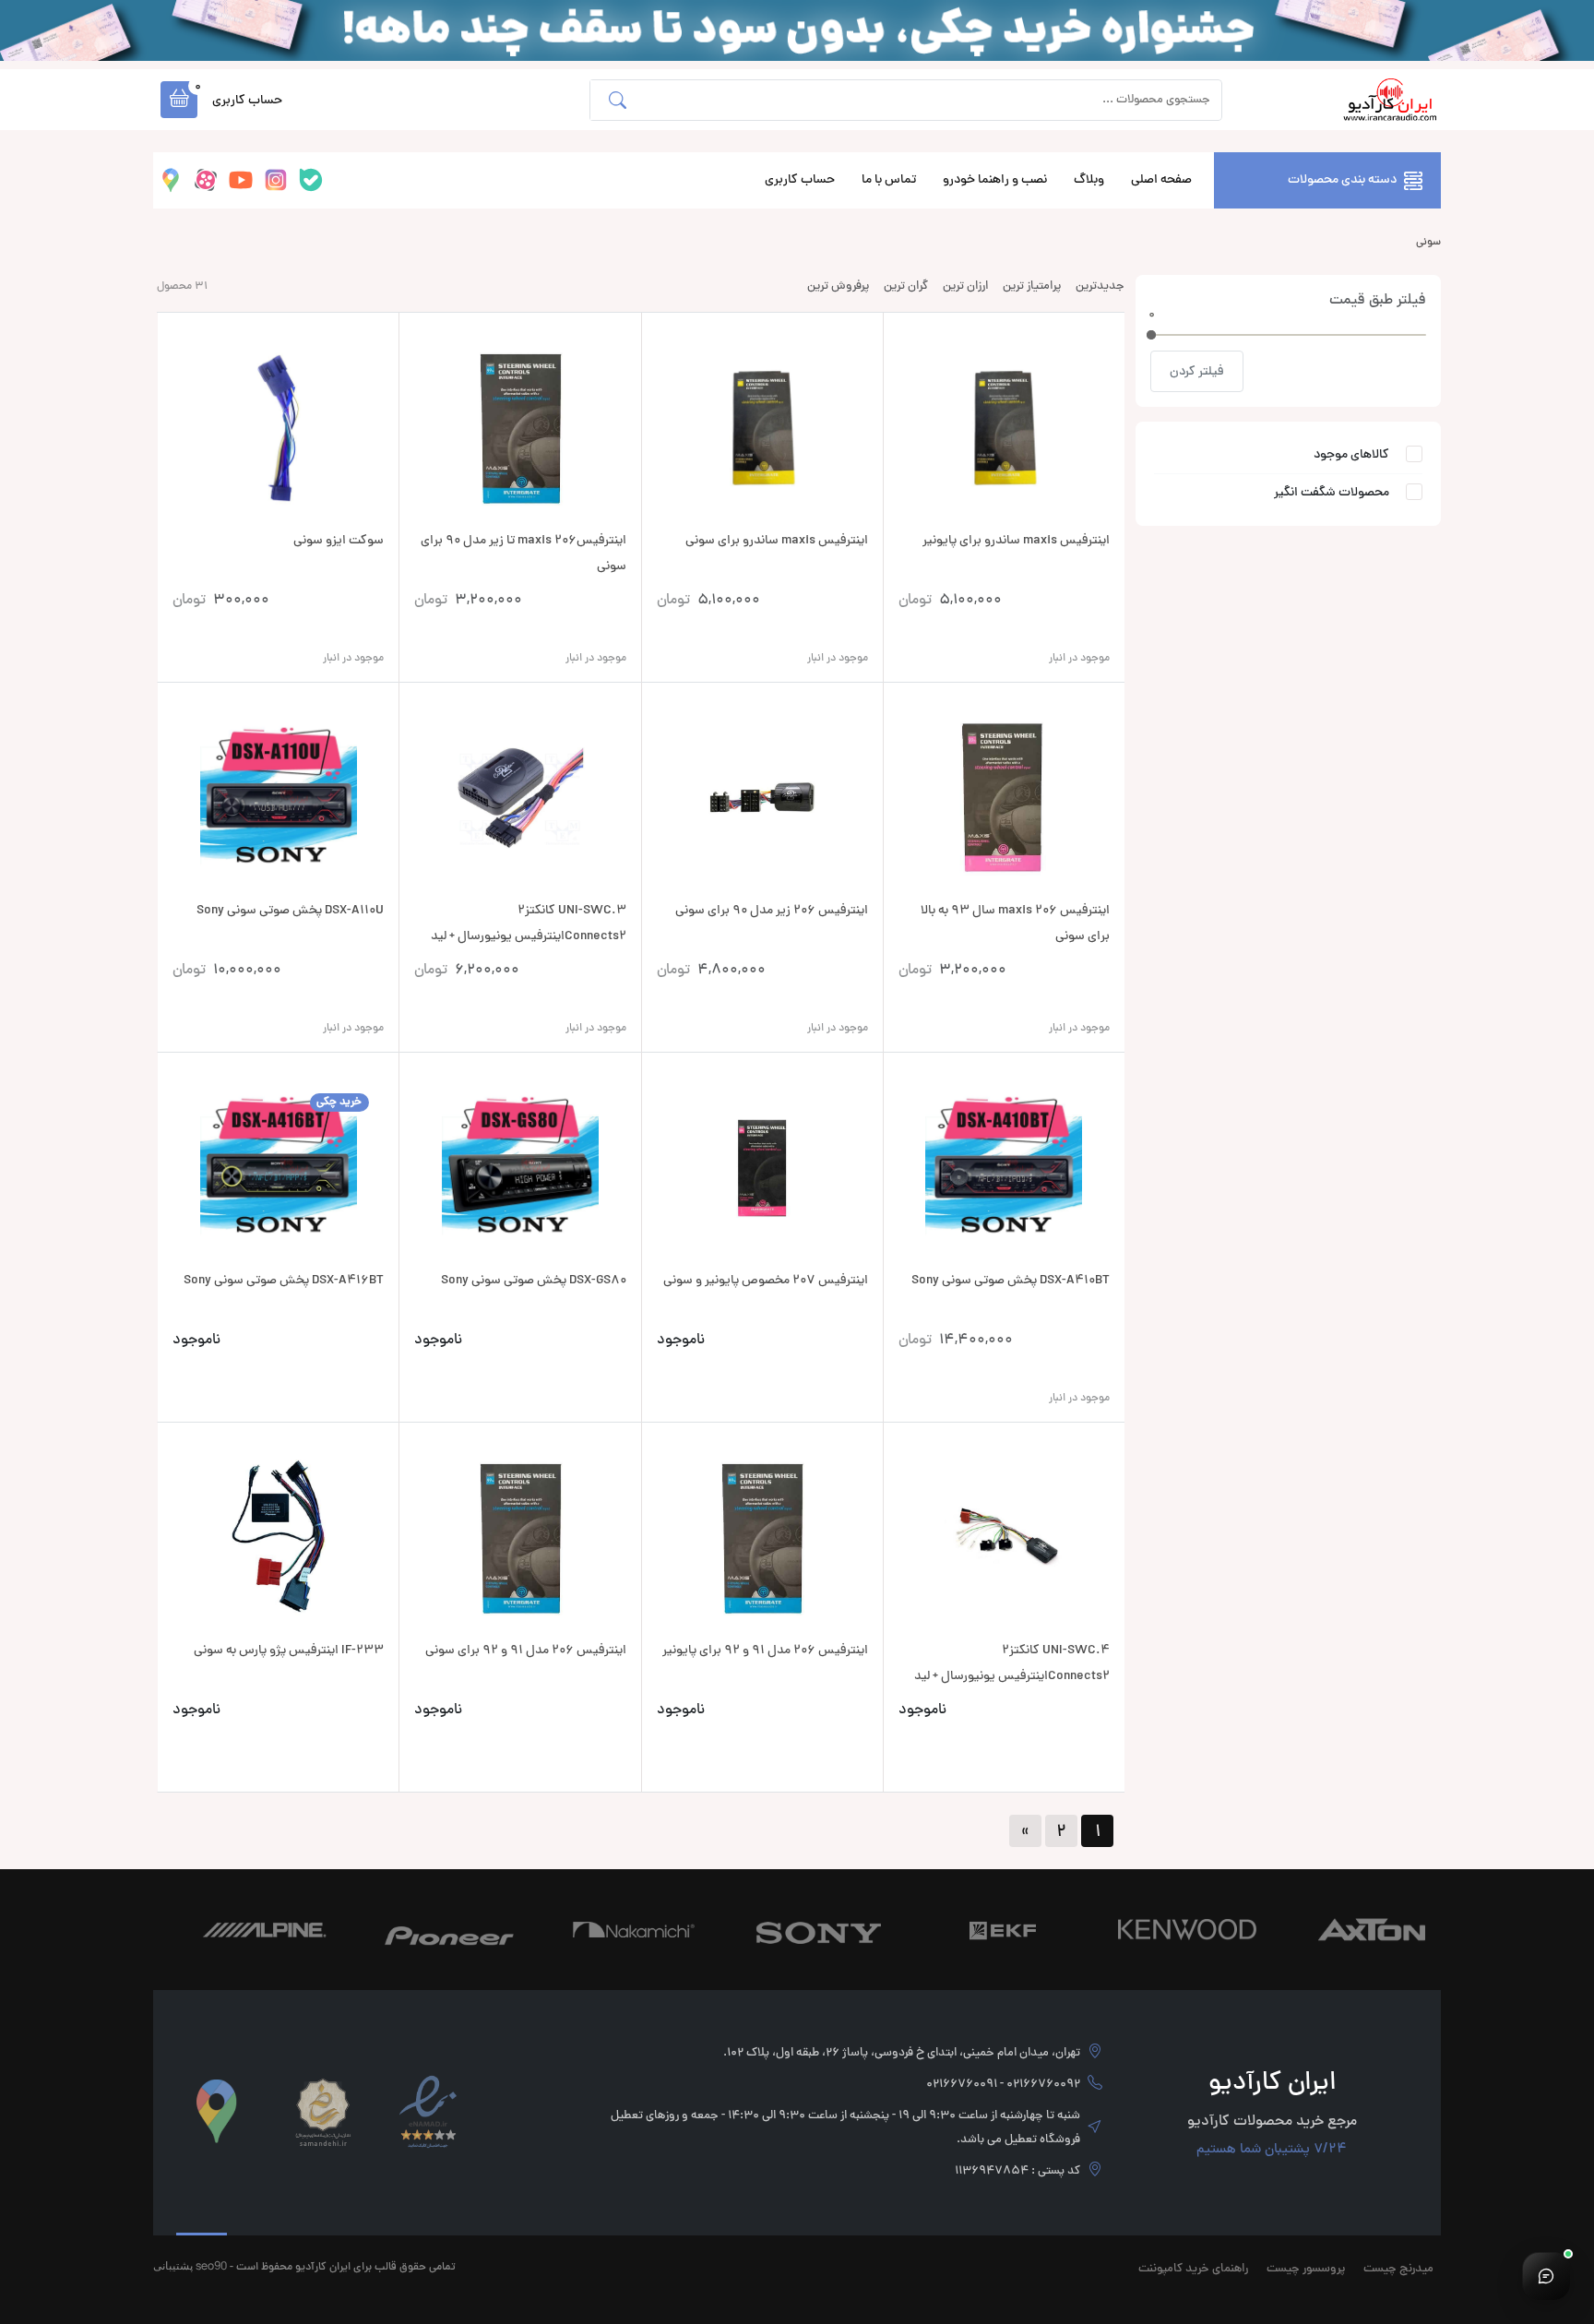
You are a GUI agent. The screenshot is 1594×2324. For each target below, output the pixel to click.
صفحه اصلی (1161, 180)
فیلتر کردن (1197, 372)
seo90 (211, 2265)
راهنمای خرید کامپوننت (1193, 2270)
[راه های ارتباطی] (1546, 2276)
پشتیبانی (173, 2265)
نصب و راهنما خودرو (995, 180)
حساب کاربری (800, 180)
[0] (1151, 335)
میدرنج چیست (1398, 2270)
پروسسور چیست (1306, 2270)
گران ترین (906, 287)
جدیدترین (1100, 287)
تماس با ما (889, 180)
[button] (179, 100)
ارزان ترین (965, 287)
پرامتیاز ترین (1032, 287)
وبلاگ (1089, 180)
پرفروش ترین (838, 287)
